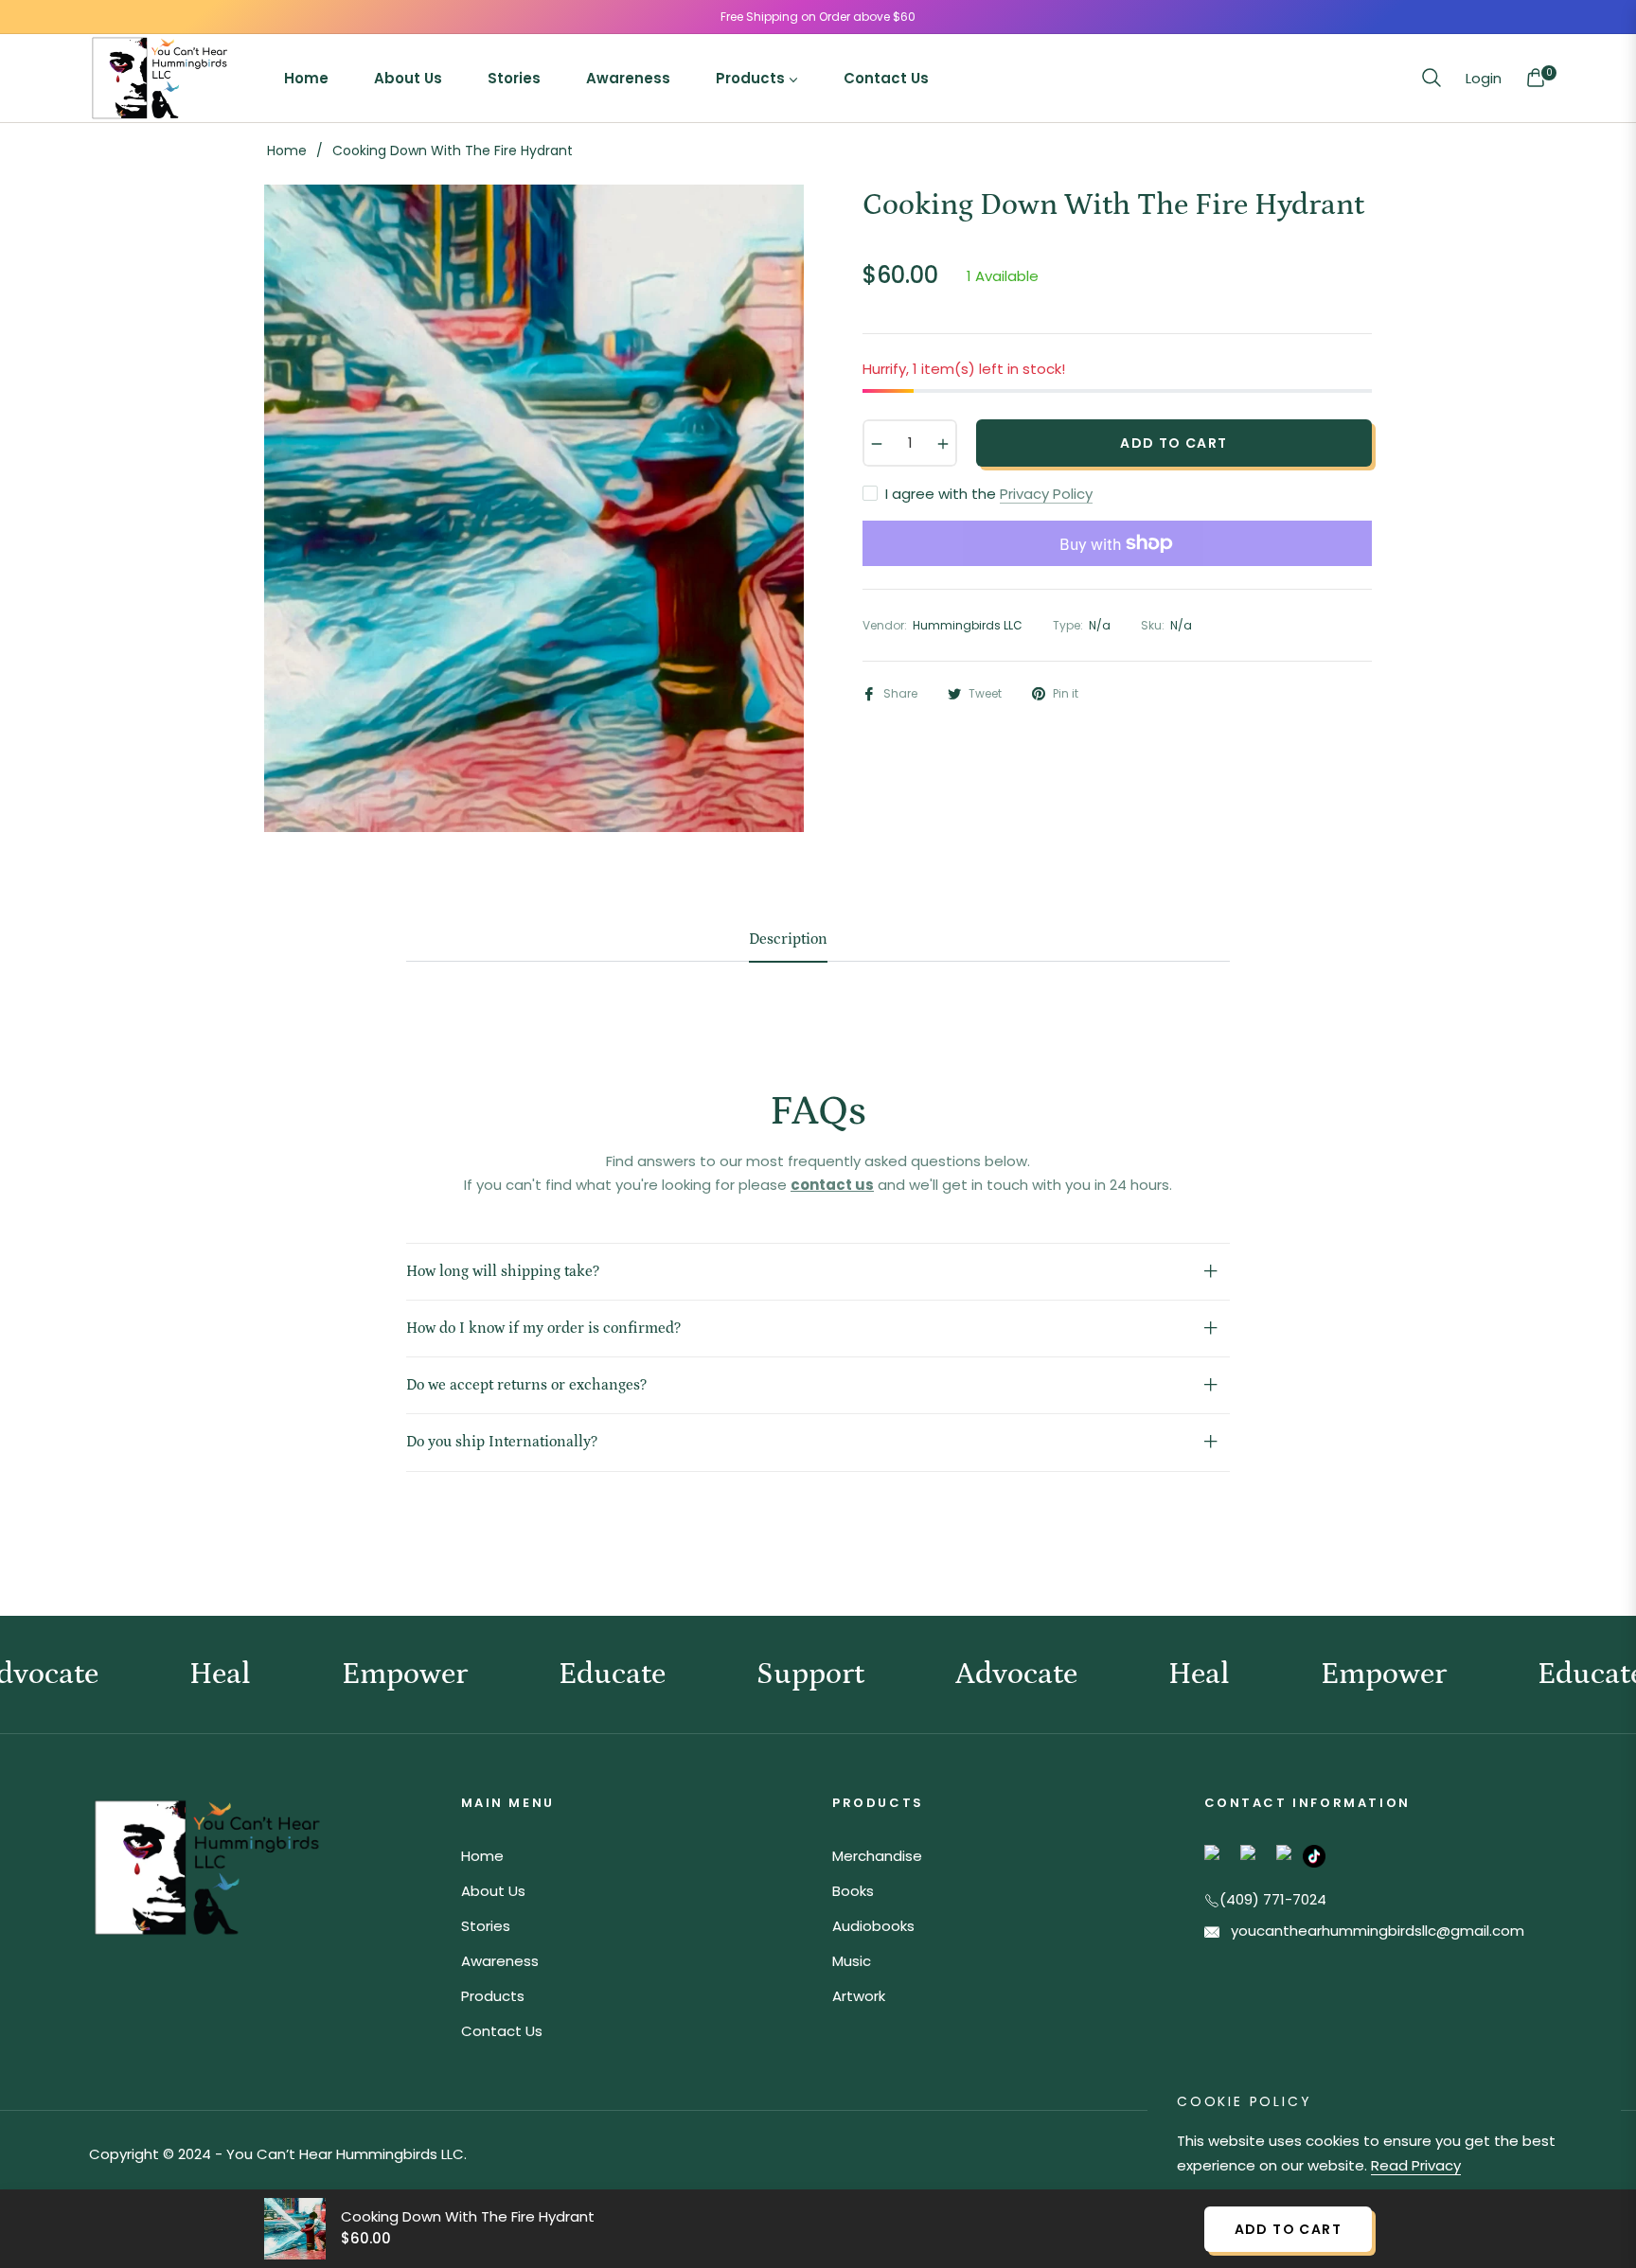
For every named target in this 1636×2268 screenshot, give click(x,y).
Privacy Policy (1046, 494)
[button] (1431, 78)
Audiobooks (873, 1926)
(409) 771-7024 (1273, 1899)
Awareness (500, 1961)
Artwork (859, 1996)
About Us (493, 1891)
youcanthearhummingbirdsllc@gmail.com (1376, 1931)
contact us (832, 1185)
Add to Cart (1288, 2229)
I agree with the (989, 494)
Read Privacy (1416, 2165)
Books (853, 1891)
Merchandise (877, 1856)
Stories (486, 1926)
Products (493, 1996)
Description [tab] (788, 939)
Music (852, 1961)
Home (287, 151)
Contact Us (502, 2031)
